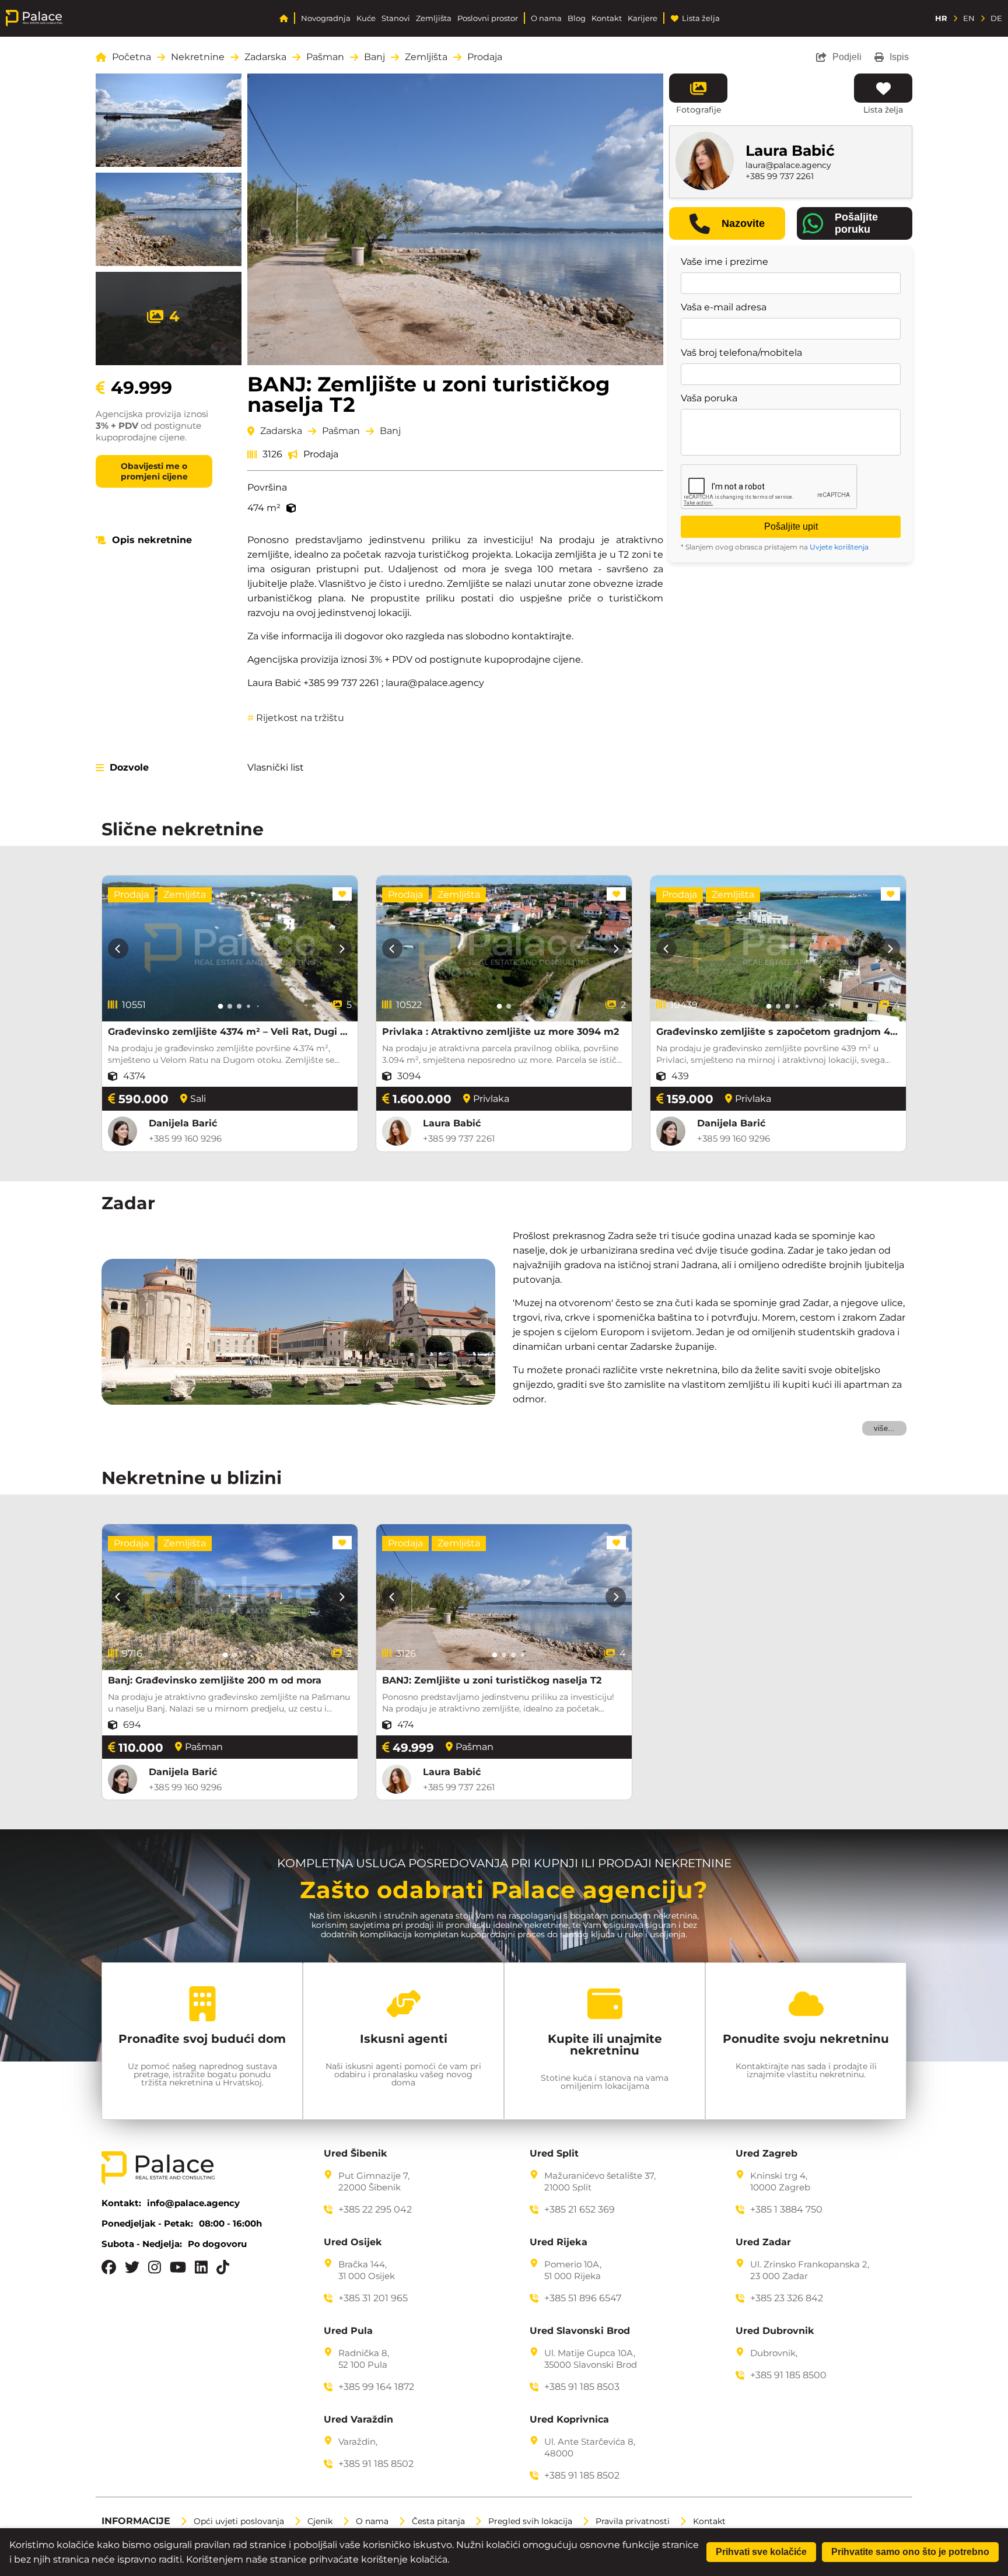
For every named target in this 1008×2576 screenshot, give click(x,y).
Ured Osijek (353, 2242)
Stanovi (396, 18)
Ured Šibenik (356, 2154)
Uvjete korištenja (839, 547)
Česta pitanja (438, 2521)
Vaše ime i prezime (724, 262)
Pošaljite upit (791, 526)
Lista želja (701, 18)
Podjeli (847, 57)
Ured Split (554, 2154)
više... (884, 1428)
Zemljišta (434, 18)
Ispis (899, 57)
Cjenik (320, 2521)
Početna (132, 57)
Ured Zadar (763, 2242)
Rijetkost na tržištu (296, 718)
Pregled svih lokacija (530, 2521)
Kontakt (607, 18)
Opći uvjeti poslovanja (239, 2521)
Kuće (366, 18)
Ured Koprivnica (569, 2420)
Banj (374, 57)
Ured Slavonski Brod (580, 2331)
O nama (546, 18)
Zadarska (265, 57)
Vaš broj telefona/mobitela (741, 353)
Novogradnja (326, 18)
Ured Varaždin (358, 2420)
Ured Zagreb (766, 2154)
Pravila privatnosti (633, 2521)
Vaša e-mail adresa (724, 307)
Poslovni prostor (488, 18)
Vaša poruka (709, 398)
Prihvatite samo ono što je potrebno (910, 2552)
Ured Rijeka (559, 2242)
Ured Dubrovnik (775, 2331)
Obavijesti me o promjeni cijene (154, 471)
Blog (577, 18)
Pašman (325, 57)
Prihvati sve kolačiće (761, 2552)
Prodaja (485, 57)
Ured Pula (348, 2331)
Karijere (643, 18)
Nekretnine (198, 57)
